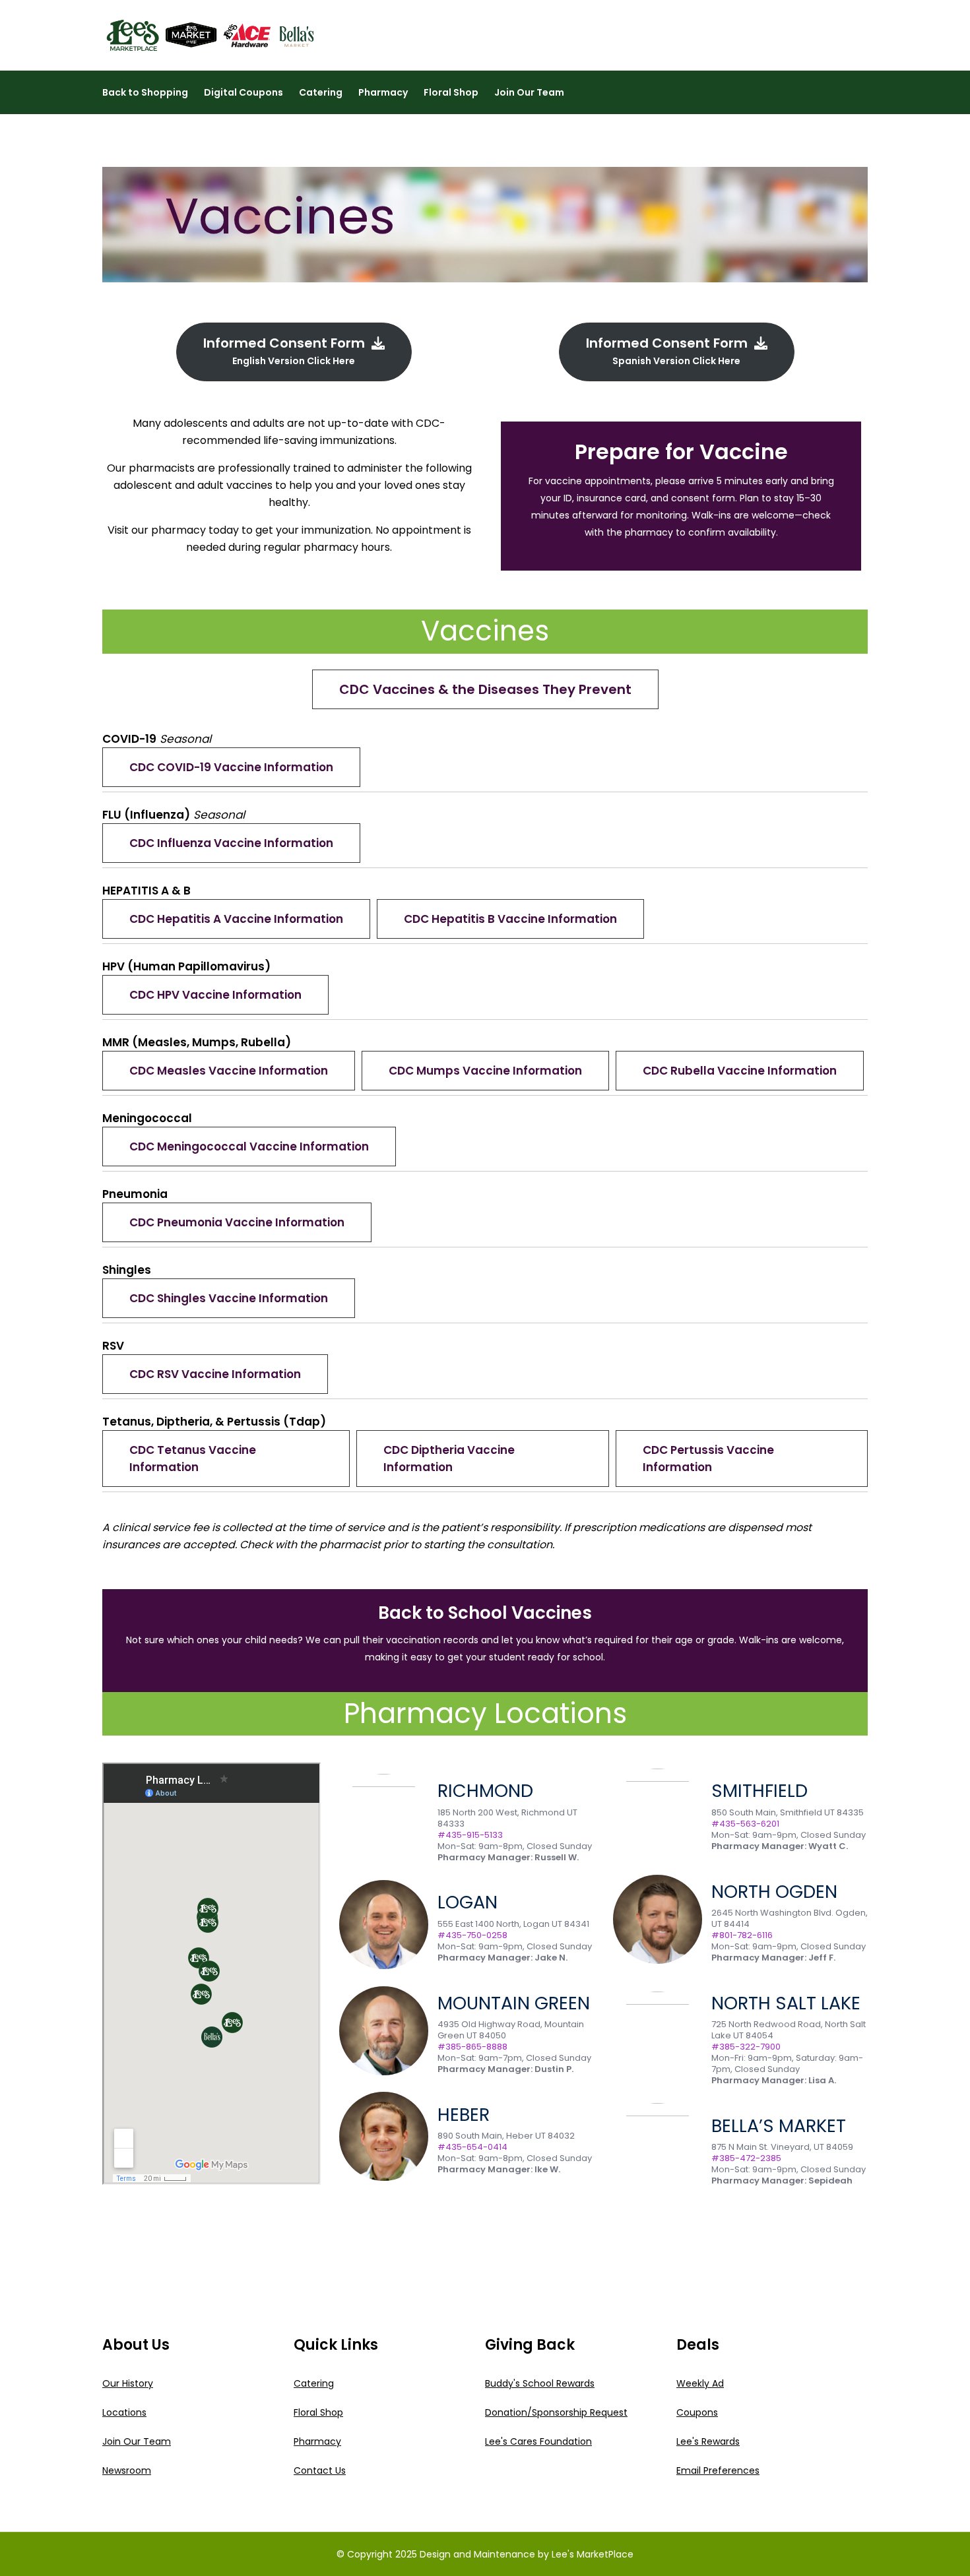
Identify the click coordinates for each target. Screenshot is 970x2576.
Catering (321, 92)
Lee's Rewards (708, 2441)
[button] (485, 689)
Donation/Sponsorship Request (556, 2412)
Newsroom (127, 2470)
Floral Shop (451, 92)
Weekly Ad (700, 2383)
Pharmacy (383, 92)
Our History (128, 2383)
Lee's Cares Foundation (538, 2441)
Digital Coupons (243, 92)
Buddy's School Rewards (540, 2383)
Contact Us (320, 2470)
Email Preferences (718, 2470)
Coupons (697, 2412)
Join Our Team (529, 92)
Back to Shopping (145, 92)
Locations (124, 2412)
